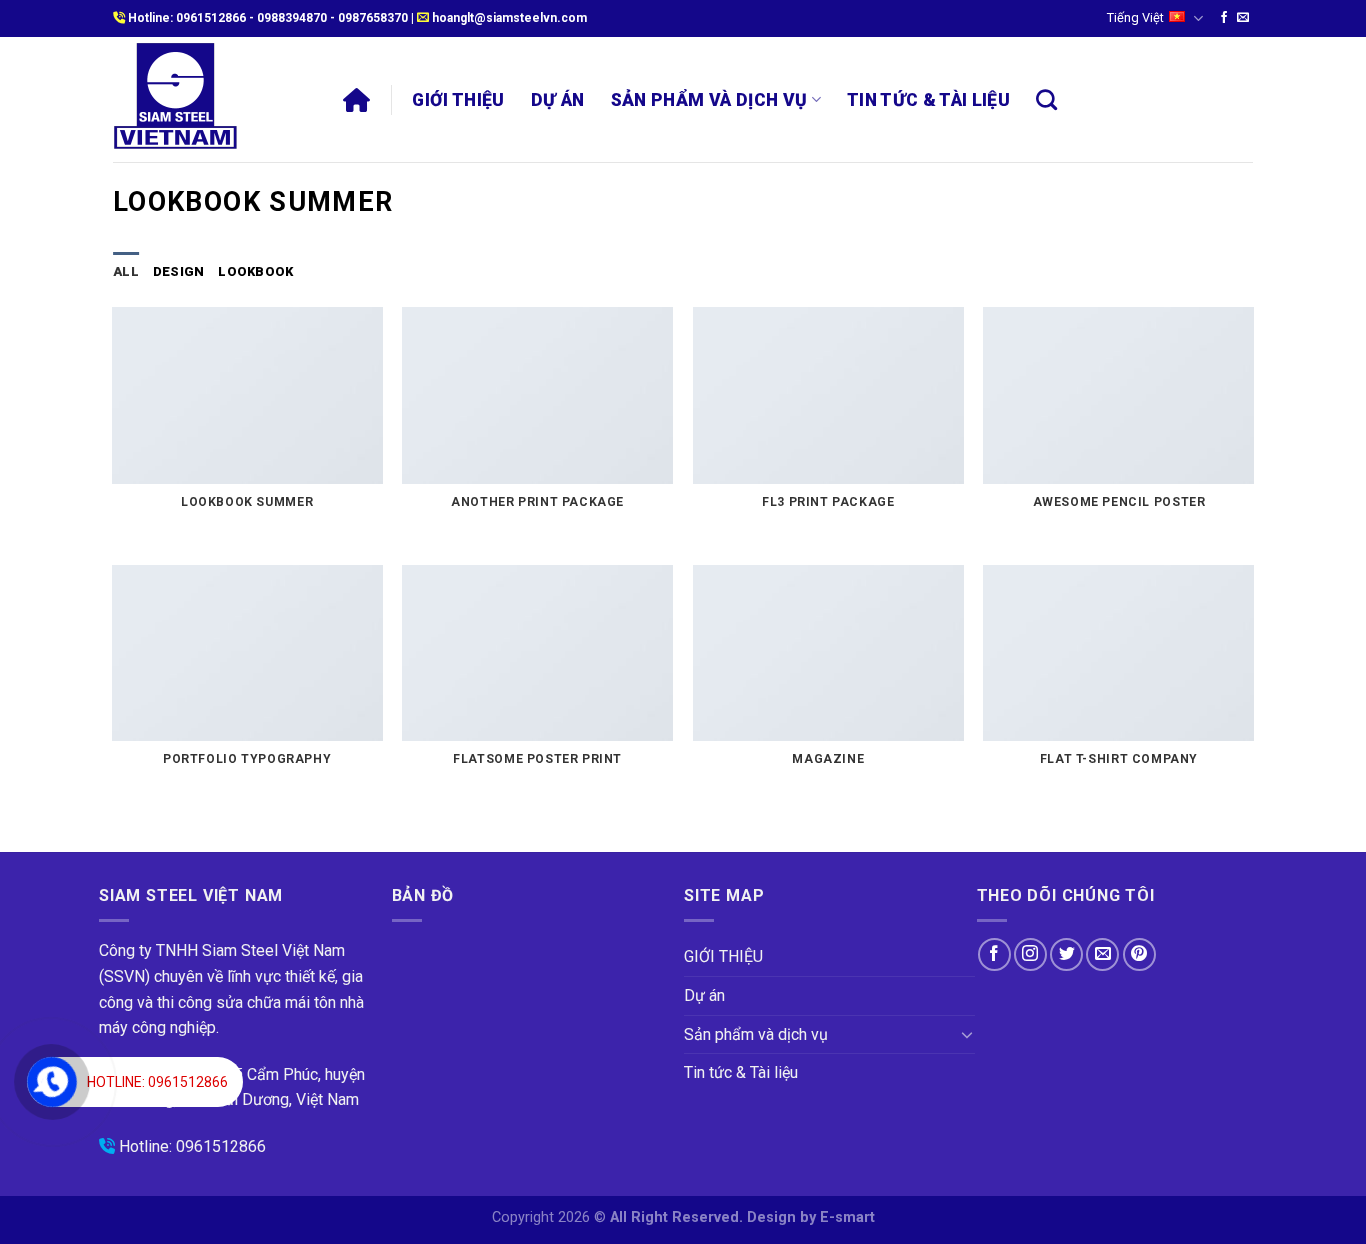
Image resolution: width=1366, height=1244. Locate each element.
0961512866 (211, 18)
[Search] (1046, 99)
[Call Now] (52, 1082)
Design (179, 271)
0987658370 (373, 18)
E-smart (847, 1217)
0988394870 (292, 18)
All (126, 271)
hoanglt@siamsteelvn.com (509, 18)
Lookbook (255, 271)
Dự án (558, 100)
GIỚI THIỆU (458, 100)
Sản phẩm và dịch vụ (709, 100)
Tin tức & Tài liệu (928, 100)
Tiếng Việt (1135, 17)
